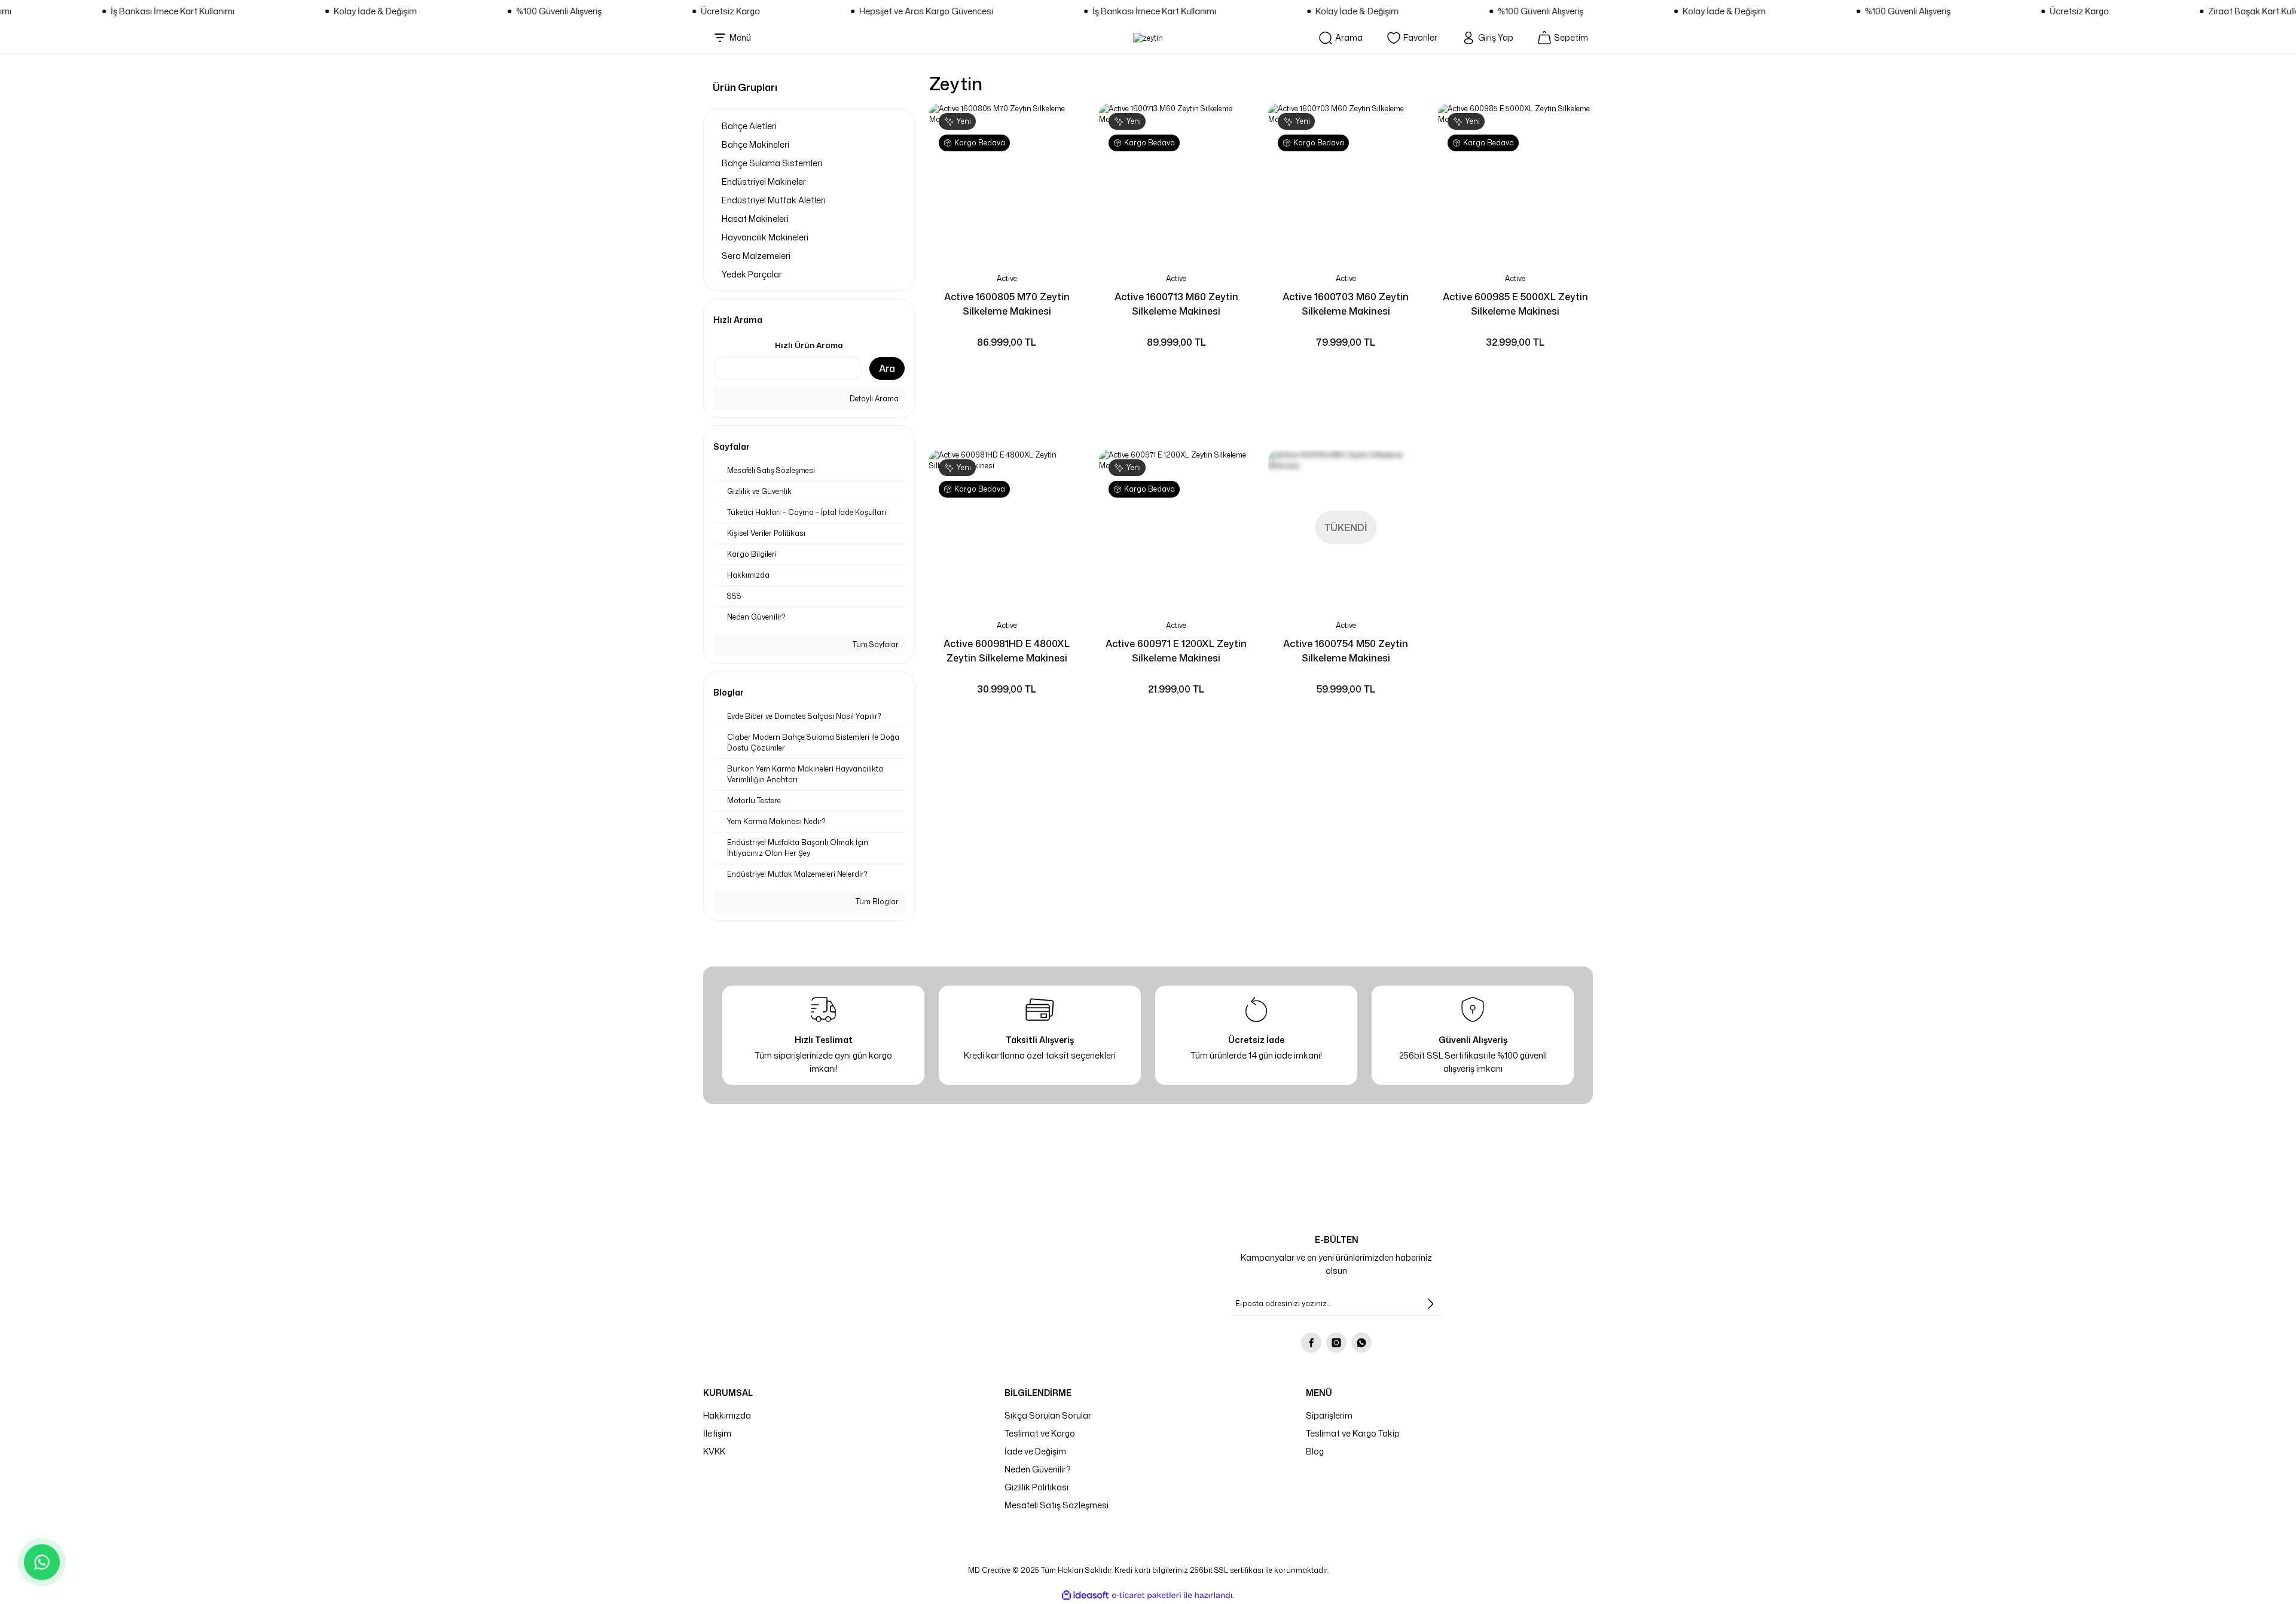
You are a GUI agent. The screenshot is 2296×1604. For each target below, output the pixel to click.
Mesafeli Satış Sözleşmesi (1057, 1505)
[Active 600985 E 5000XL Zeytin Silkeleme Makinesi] (1516, 181)
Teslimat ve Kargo (1040, 1433)
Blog (1315, 1451)
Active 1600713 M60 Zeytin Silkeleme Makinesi (1176, 304)
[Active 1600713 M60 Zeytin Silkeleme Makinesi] (1177, 181)
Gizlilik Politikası (1036, 1487)
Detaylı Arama (873, 399)
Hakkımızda (727, 1415)
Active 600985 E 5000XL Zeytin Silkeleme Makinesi (1515, 304)
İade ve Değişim (1035, 1451)
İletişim (717, 1433)
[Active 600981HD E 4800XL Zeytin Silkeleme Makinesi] (1007, 527)
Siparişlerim (1329, 1415)
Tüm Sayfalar (875, 644)
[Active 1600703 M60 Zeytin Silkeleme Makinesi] (1346, 181)
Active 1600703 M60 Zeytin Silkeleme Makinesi (1346, 304)
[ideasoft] (1085, 1595)
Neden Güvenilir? (1038, 1469)
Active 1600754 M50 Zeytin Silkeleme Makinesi (1346, 651)
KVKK (714, 1451)
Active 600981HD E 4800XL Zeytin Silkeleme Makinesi (1007, 651)
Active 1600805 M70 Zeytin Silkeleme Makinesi (1007, 304)
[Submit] (1430, 1304)
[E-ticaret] (1147, 1595)
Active (1007, 278)
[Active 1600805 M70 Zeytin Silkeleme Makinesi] (1007, 181)
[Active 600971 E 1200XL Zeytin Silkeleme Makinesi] (1177, 527)
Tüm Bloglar (876, 902)
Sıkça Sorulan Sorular (1048, 1415)
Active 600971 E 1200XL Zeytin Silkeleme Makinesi (1176, 651)
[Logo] (1148, 38)
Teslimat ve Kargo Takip (1353, 1433)
